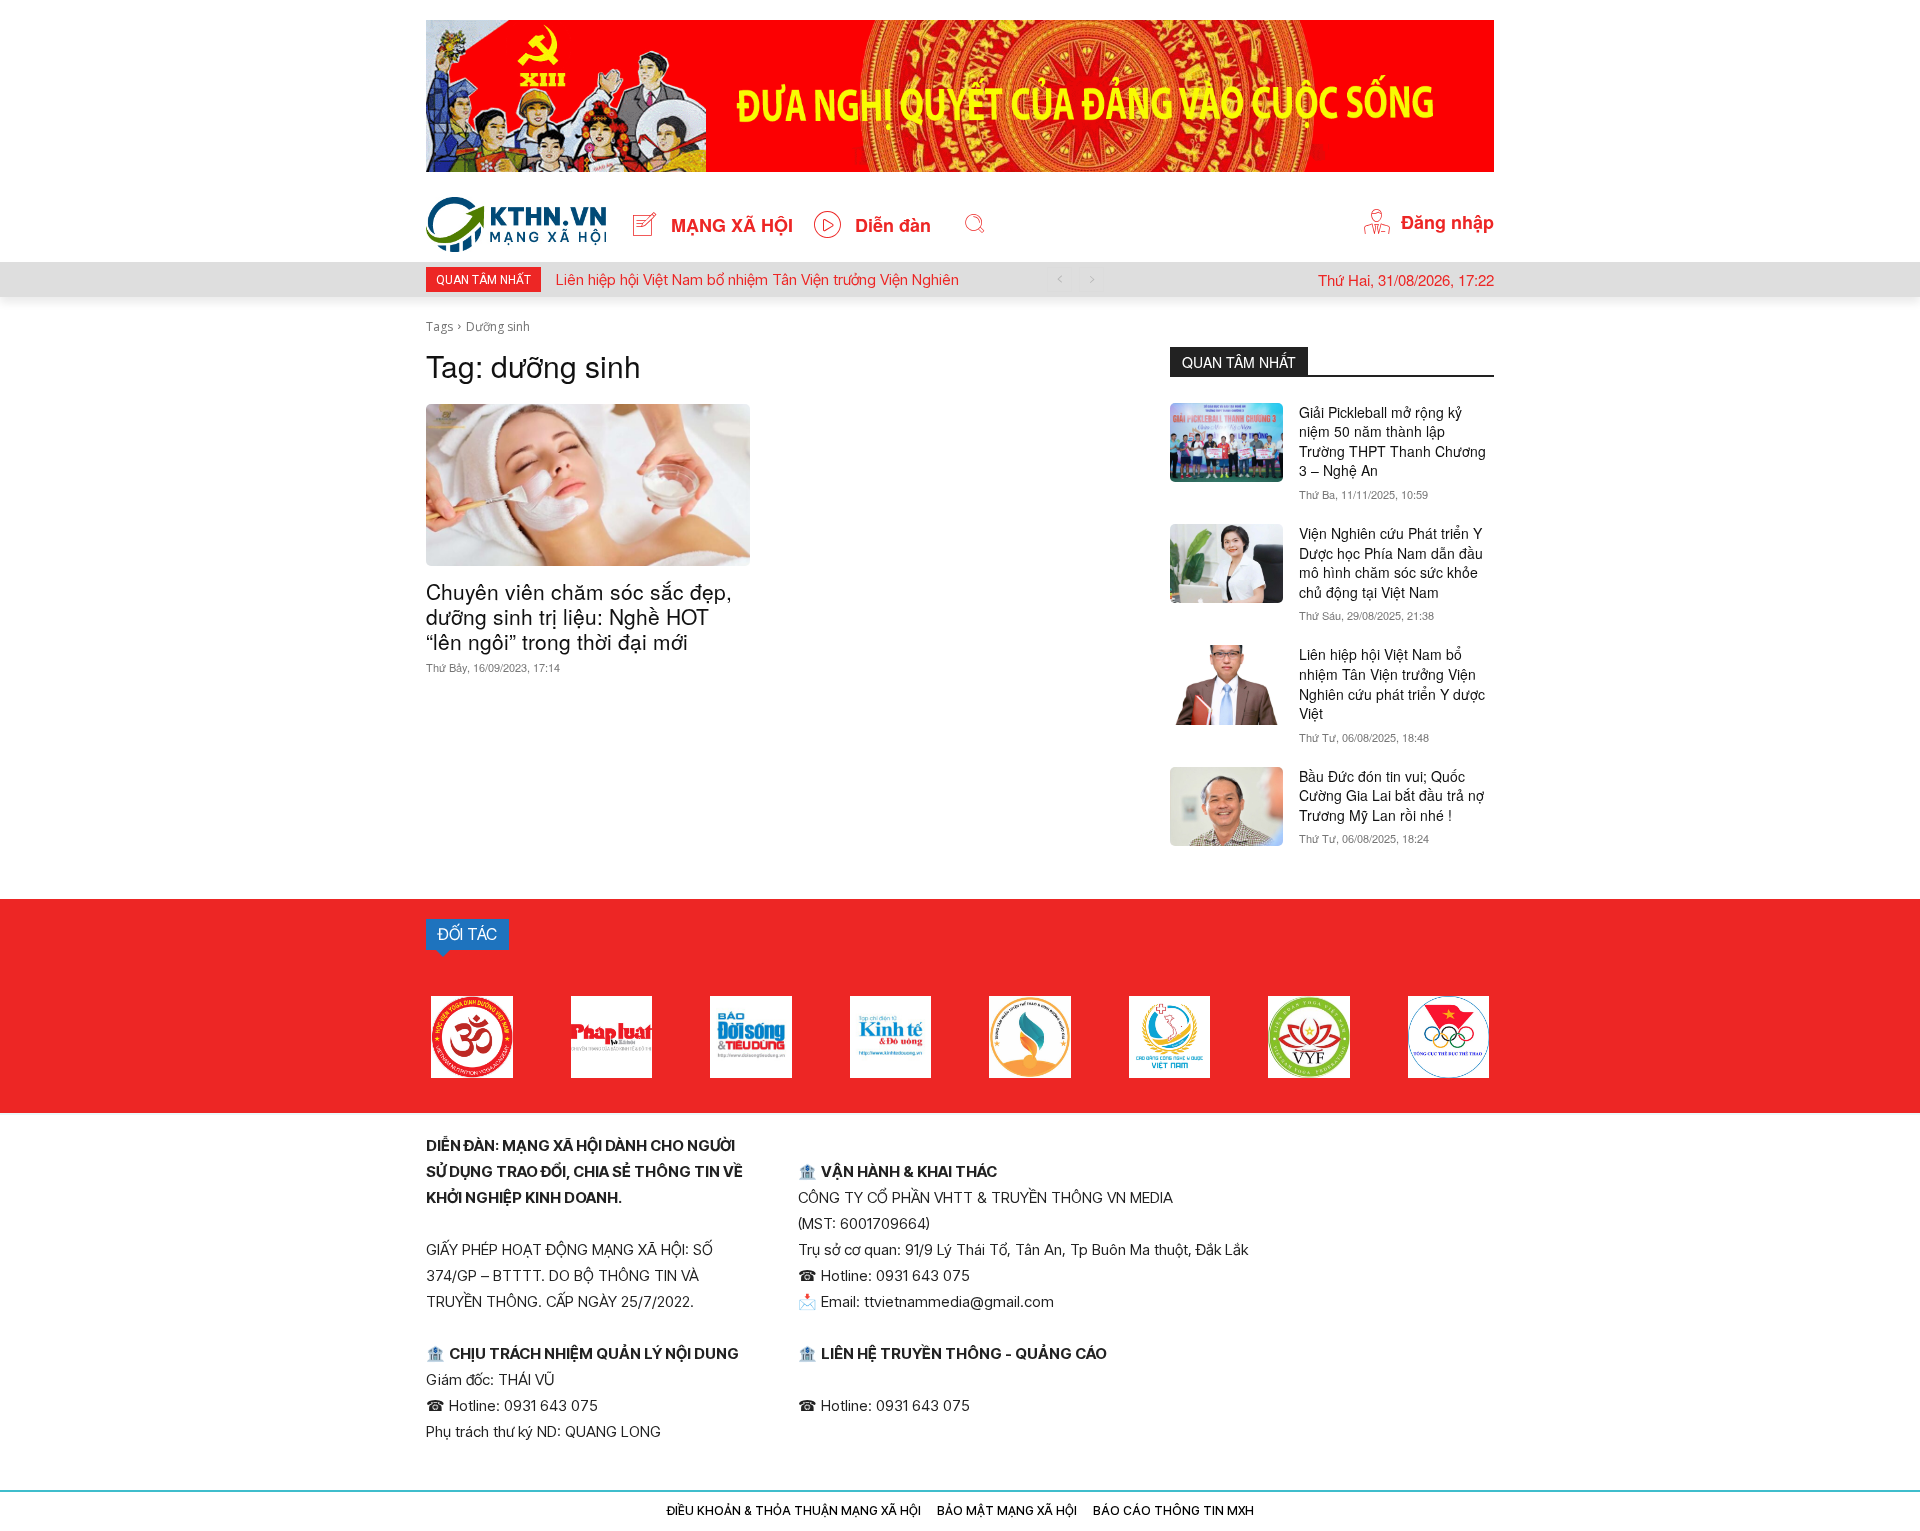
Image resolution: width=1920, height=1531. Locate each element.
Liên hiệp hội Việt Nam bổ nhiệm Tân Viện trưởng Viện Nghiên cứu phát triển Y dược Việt (1392, 683)
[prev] (1059, 279)
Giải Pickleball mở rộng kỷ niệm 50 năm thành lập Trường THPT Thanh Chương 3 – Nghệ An (1392, 441)
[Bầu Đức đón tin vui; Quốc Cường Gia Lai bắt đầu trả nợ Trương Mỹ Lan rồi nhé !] (1226, 806)
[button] (975, 224)
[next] (1091, 279)
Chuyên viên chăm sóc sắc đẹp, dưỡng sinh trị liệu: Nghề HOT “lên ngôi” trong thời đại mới (579, 616)
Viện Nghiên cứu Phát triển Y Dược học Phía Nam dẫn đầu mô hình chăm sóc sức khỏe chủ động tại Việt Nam (1391, 562)
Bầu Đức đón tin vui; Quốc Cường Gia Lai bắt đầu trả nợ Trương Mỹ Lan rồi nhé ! (1391, 795)
